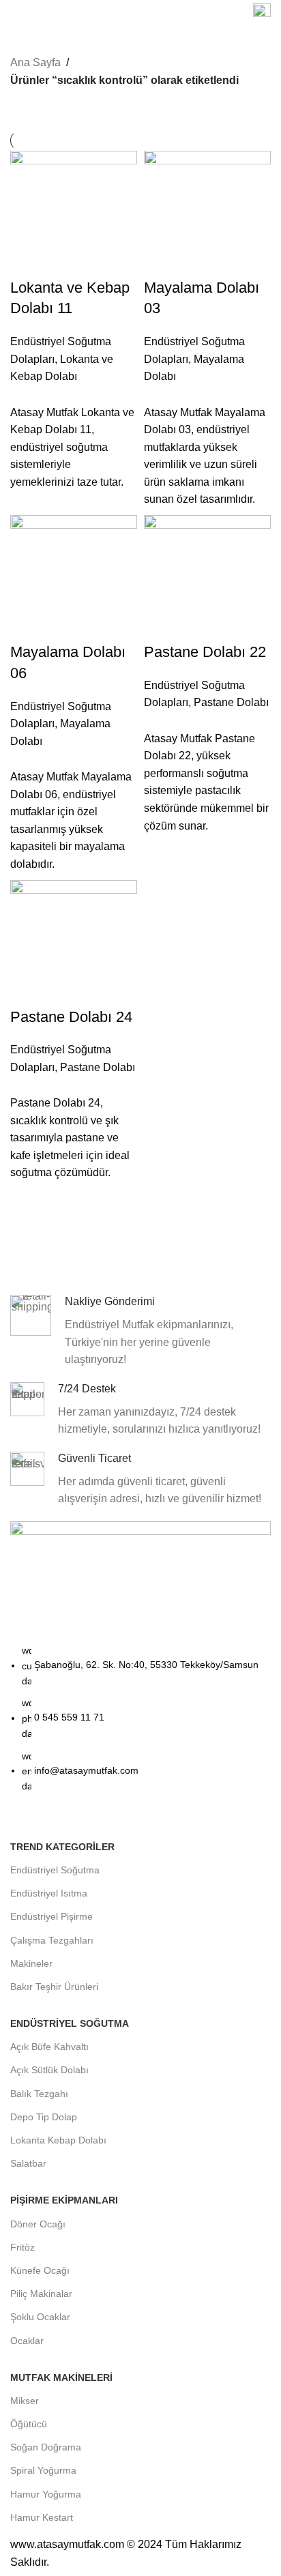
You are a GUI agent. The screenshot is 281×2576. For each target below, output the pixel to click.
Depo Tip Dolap (44, 2117)
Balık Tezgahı (39, 2094)
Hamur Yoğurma (46, 2494)
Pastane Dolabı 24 (71, 1017)
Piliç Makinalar (41, 2294)
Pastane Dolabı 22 (205, 652)
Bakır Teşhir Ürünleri (54, 1987)
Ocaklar (27, 2341)
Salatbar (28, 2163)
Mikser (25, 2401)
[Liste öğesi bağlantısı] (140, 1725)
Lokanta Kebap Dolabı (58, 2140)
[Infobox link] (262, 14)
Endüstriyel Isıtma (49, 1893)
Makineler (31, 1963)
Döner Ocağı (38, 2224)
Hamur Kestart (42, 2517)
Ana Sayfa (35, 62)
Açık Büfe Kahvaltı (49, 2047)
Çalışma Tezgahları (52, 1940)
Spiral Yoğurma (43, 2470)
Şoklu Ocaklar (40, 2317)
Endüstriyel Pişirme (51, 1916)
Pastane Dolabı (231, 702)
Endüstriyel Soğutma (55, 1870)
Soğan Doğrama (46, 2447)
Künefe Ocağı (40, 2270)
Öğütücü (29, 2424)
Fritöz (23, 2247)
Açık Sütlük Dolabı (49, 2070)
